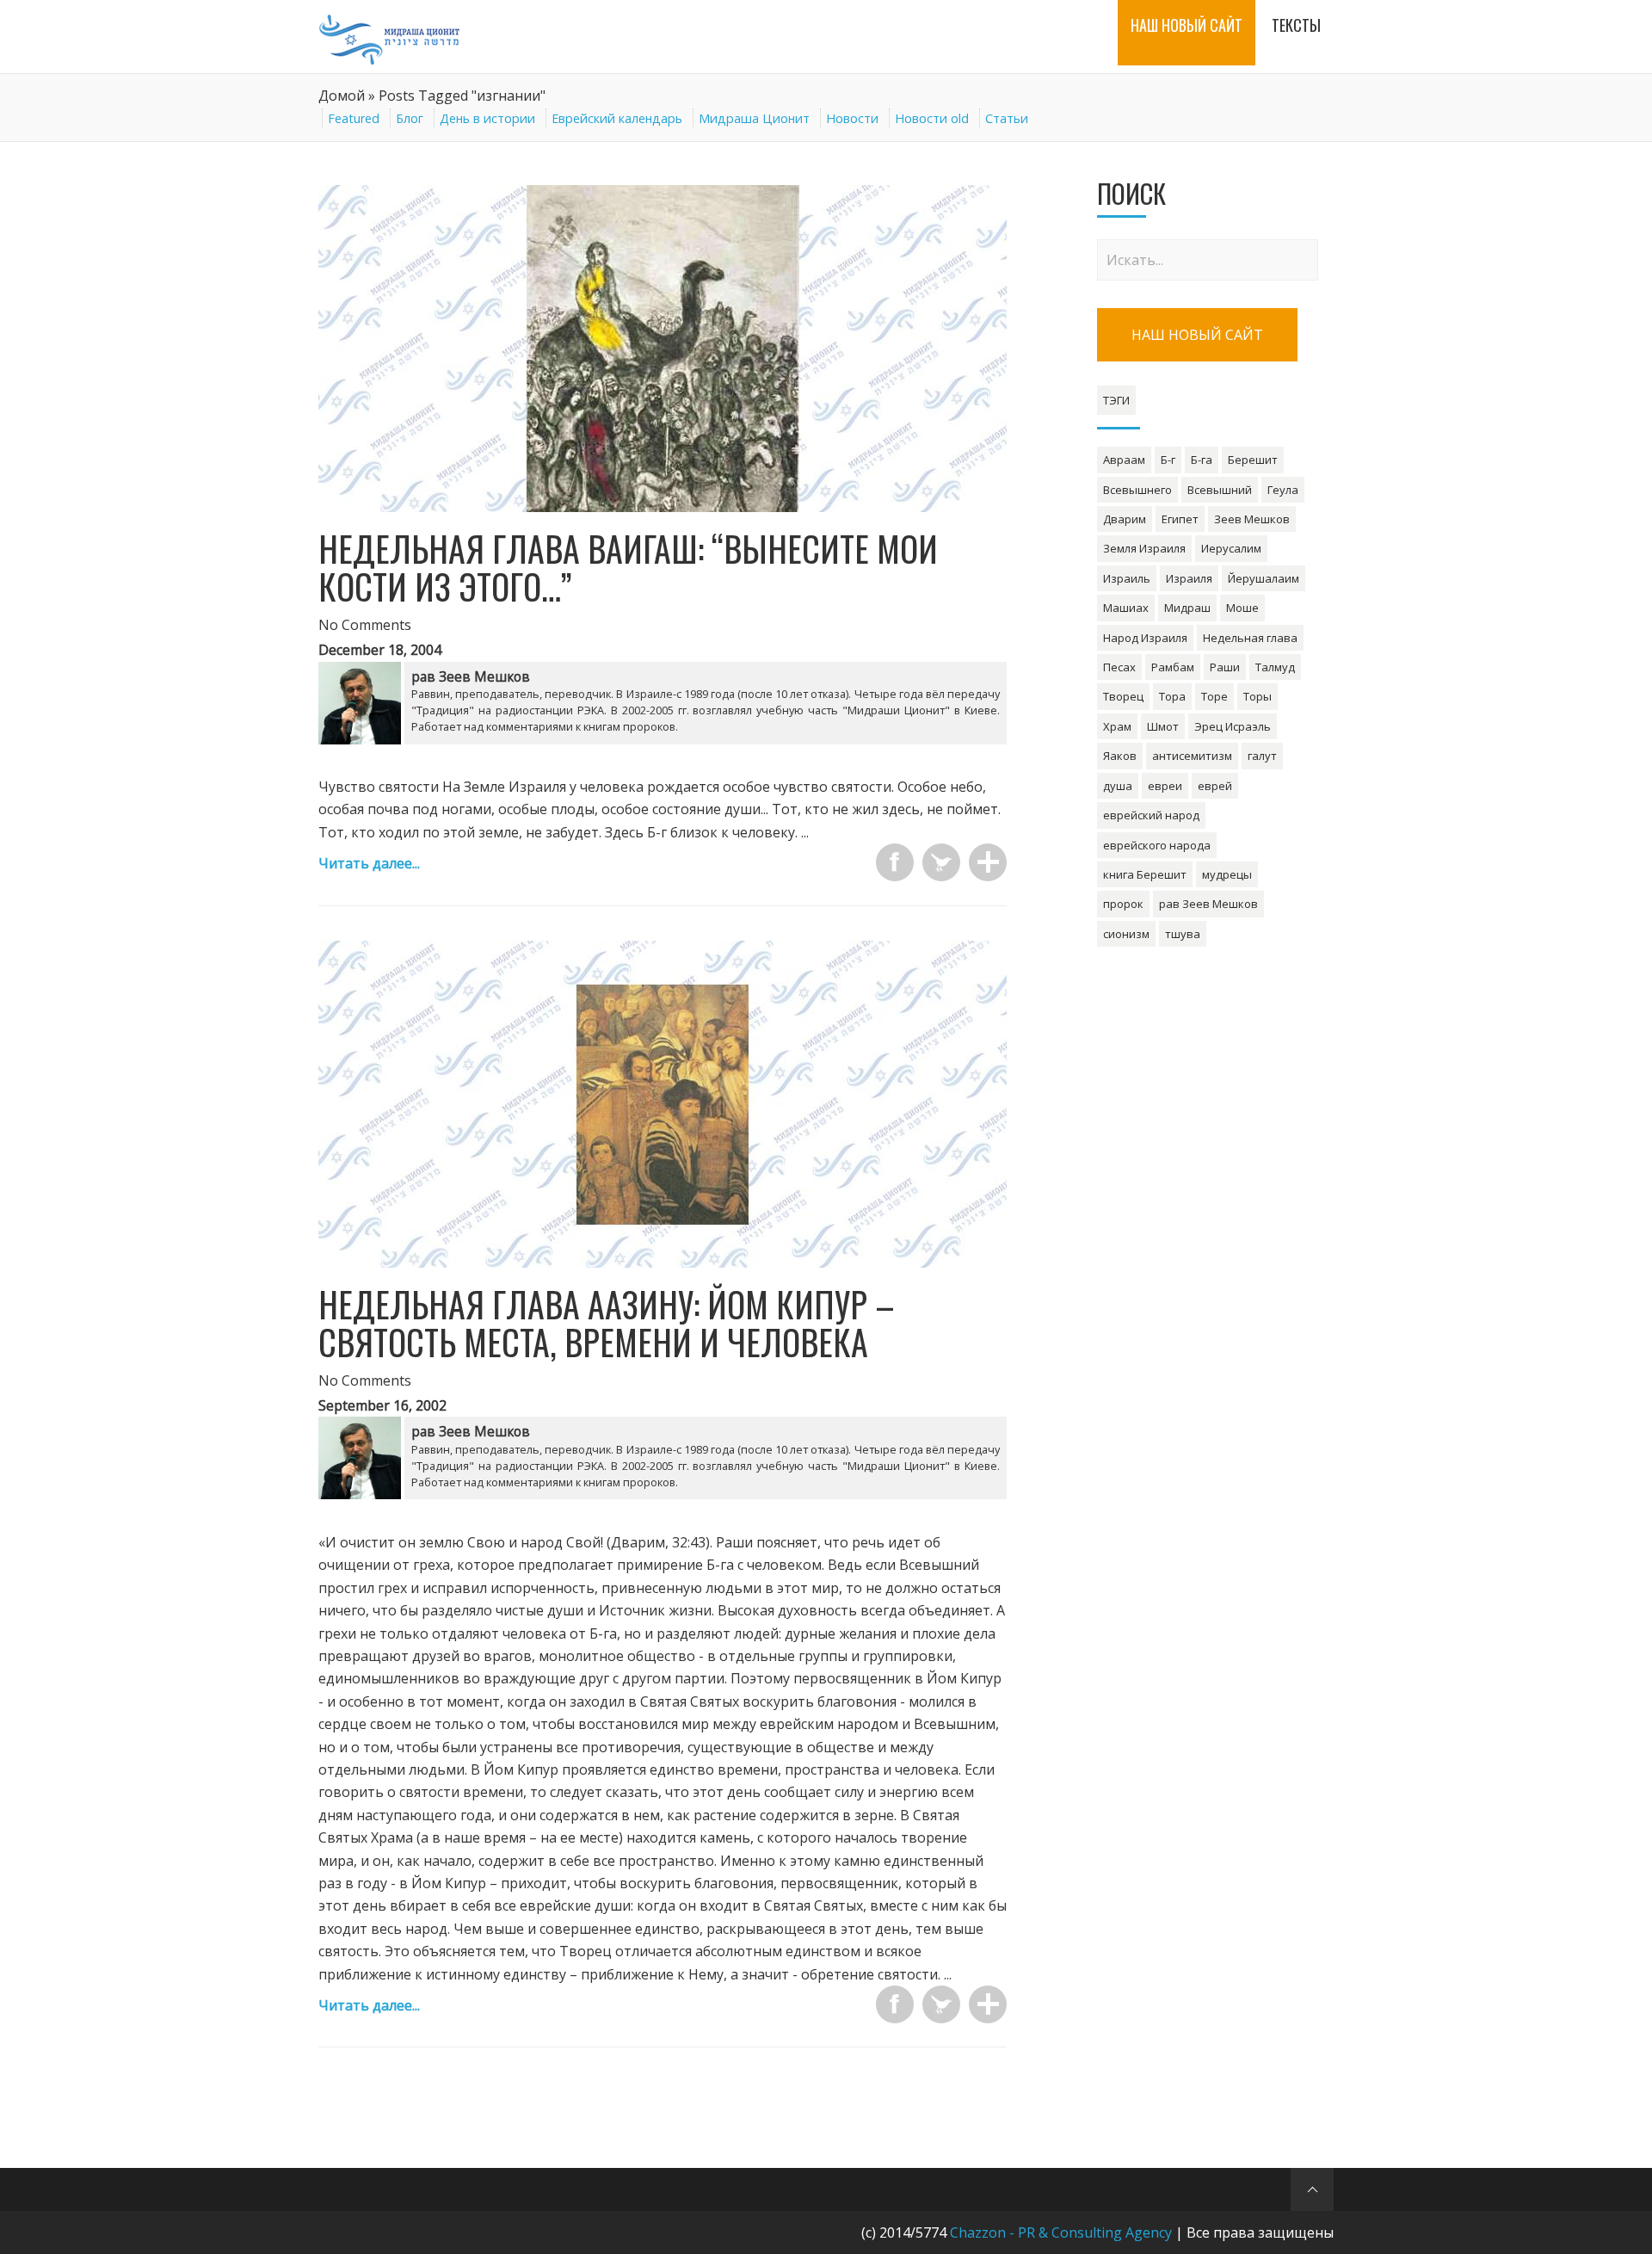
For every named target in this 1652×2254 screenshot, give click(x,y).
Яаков (1120, 756)
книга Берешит (1145, 874)
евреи (1165, 786)
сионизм (1126, 934)
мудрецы (1227, 874)
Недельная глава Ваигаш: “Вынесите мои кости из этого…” (628, 567)
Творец (1123, 696)
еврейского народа (1157, 845)
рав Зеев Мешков (1208, 904)
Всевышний (1220, 490)
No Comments (365, 625)
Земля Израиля (1144, 548)
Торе (1214, 696)
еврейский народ (1151, 815)
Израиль (1127, 578)
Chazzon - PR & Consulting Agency (1061, 2232)
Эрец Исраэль (1233, 726)
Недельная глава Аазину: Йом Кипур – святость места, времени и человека (607, 1323)
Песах (1119, 667)
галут (1262, 756)
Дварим (1125, 519)
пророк (1123, 904)
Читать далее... (369, 863)
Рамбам (1173, 667)
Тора (1172, 696)
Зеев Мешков (1252, 519)
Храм (1117, 726)
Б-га (1202, 460)
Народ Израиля (1145, 638)
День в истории (487, 118)
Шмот (1163, 726)
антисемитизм (1192, 756)
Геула (1283, 490)
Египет (1180, 519)
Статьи (1007, 118)
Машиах (1126, 608)
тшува (1183, 934)
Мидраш (1187, 608)
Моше (1242, 608)
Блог (410, 118)
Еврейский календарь (617, 118)
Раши (1225, 667)
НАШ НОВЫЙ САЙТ (1197, 335)
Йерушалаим (1264, 578)
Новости (852, 118)
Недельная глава (1250, 638)
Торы (1257, 696)
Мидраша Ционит (754, 118)
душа (1118, 786)
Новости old (932, 118)
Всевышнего (1137, 490)
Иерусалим (1231, 548)
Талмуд (1275, 667)
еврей (1215, 786)
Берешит (1253, 460)
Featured (354, 118)
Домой (342, 96)
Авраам (1124, 460)
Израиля (1189, 578)
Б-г (1168, 460)
